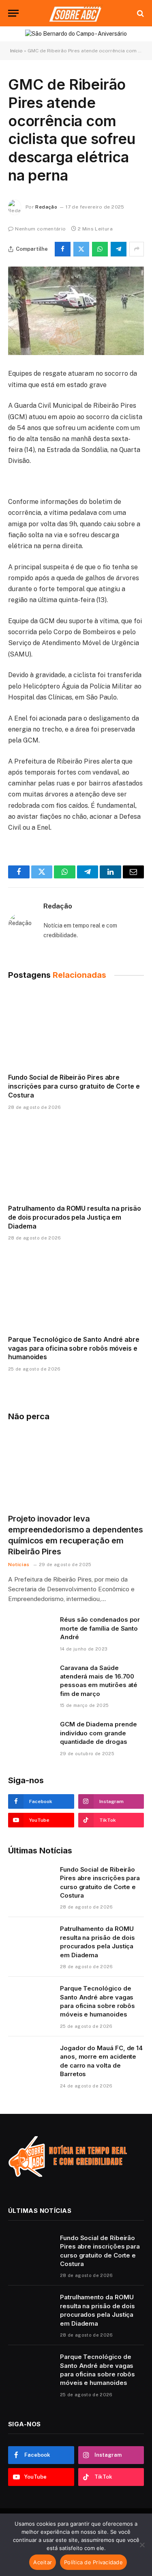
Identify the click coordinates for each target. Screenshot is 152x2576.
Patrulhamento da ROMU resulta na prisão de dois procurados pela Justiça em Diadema (75, 1217)
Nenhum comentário (40, 229)
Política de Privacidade (93, 2562)
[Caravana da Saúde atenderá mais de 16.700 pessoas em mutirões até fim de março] (30, 1678)
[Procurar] (140, 13)
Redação (46, 207)
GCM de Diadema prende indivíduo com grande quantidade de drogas (98, 1733)
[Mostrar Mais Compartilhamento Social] (137, 249)
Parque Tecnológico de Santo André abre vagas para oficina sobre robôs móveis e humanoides (74, 1348)
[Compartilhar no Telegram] (119, 249)
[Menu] (13, 13)
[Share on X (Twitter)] (81, 249)
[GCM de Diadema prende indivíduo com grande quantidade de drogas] (30, 1735)
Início (16, 51)
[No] (142, 2545)
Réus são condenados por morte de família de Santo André (100, 1628)
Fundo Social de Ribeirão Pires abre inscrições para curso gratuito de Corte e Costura (74, 1086)
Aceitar (43, 2562)
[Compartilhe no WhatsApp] (100, 249)
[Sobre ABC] (76, 13)
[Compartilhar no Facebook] (63, 249)
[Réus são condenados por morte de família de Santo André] (30, 1630)
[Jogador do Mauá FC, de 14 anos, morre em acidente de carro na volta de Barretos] (30, 2058)
